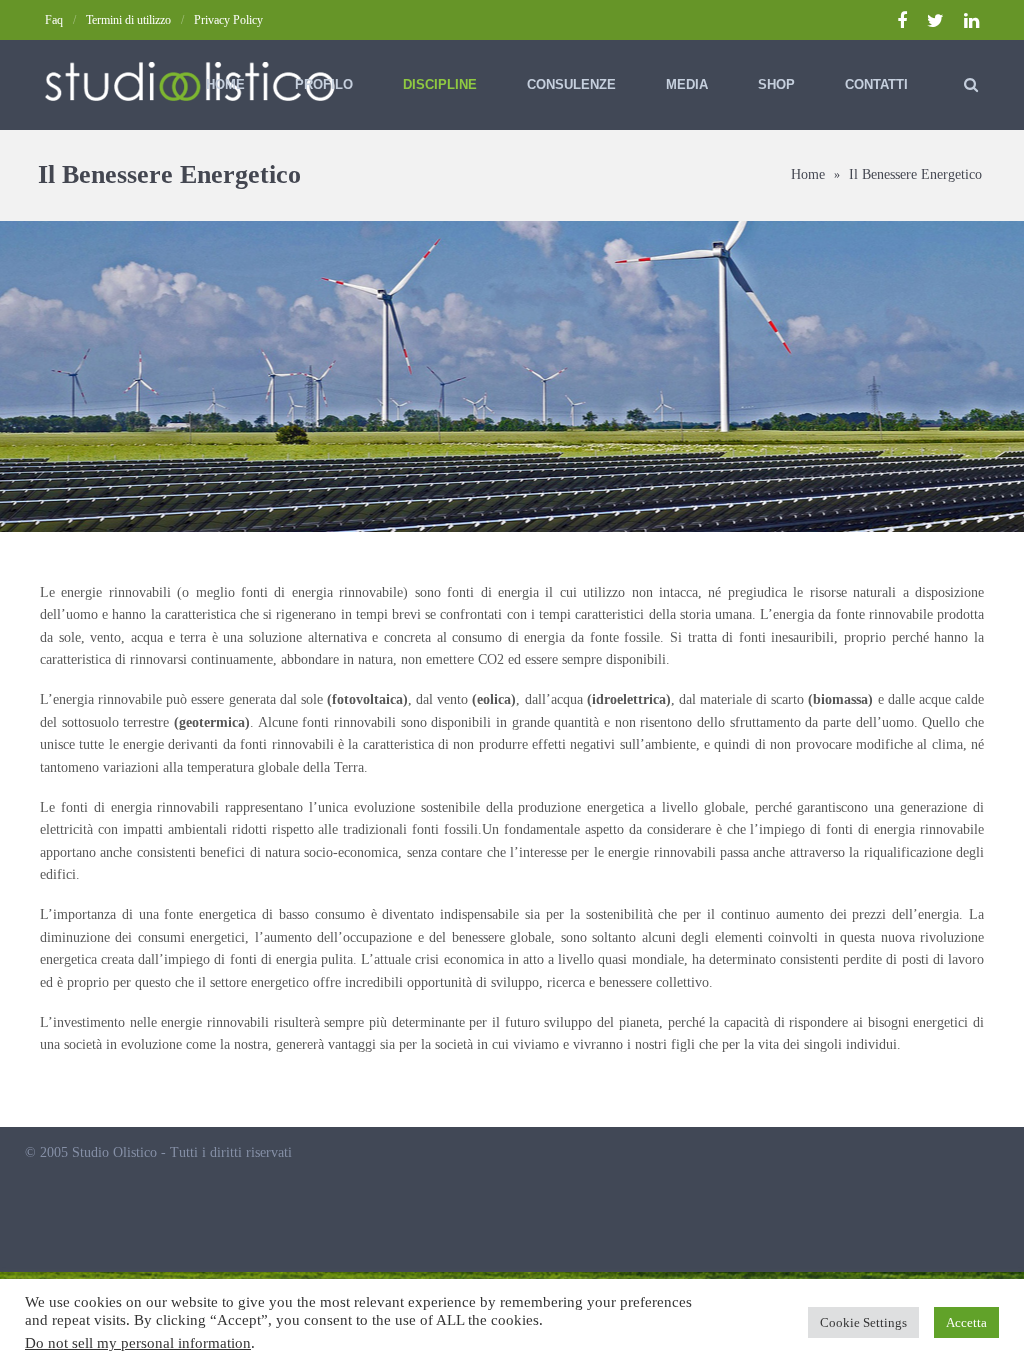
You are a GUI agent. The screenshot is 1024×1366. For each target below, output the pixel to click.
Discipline (440, 84)
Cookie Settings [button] (863, 1322)
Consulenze (571, 84)
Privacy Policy (228, 20)
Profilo (324, 84)
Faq (54, 20)
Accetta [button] (966, 1322)
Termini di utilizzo (128, 20)
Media (687, 84)
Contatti (876, 84)
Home (225, 84)
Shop (776, 84)
